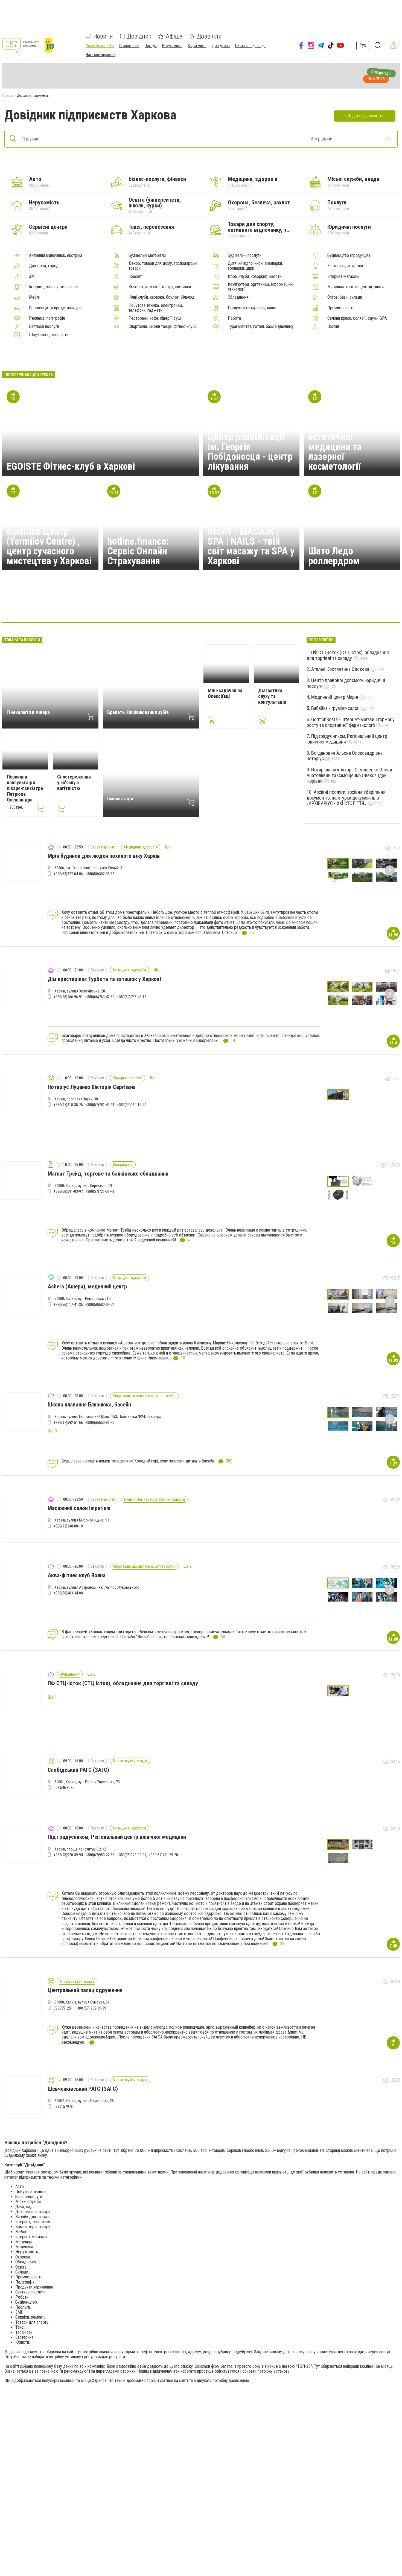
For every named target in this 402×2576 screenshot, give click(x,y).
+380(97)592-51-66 (68, 1423)
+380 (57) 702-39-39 (91, 2008)
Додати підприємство (366, 116)
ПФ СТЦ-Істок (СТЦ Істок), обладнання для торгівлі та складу (348, 655)
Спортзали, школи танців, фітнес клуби (163, 327)
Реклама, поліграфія (47, 318)
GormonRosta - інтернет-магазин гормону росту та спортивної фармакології (351, 722)
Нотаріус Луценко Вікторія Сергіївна (92, 1087)
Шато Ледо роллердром (334, 556)
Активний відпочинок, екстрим (56, 255)
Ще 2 (187, 1566)
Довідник (139, 36)
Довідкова (221, 46)
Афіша (174, 36)
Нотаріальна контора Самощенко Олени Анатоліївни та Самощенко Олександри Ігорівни (349, 775)
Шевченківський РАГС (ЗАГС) (83, 2089)
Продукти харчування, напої (252, 308)
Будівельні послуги (245, 255)
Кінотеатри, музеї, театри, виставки (160, 287)
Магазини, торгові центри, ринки (356, 287)
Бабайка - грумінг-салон (336, 708)
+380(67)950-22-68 (100, 1855)
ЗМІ (32, 277)
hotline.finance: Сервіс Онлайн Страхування (138, 551)
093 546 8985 (64, 1788)
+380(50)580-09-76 (100, 1305)
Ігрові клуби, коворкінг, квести (255, 277)
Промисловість (341, 308)
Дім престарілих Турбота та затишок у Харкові (104, 979)
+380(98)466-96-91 (68, 997)
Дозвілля (209, 36)
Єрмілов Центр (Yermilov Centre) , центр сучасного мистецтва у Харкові (49, 546)
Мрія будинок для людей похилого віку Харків (104, 856)
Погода (151, 46)
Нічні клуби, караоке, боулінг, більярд (161, 297)
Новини (103, 36)
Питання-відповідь (250, 46)
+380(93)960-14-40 (132, 1105)
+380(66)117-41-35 (68, 1305)
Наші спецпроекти (101, 55)
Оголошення (129, 46)
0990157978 (63, 2107)
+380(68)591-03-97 (68, 1191)
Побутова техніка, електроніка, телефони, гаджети (156, 308)
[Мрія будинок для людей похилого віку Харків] (280, 606)
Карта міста (197, 46)
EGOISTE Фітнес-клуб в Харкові (71, 466)
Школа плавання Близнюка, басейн (89, 1405)
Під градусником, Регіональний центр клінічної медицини (347, 739)
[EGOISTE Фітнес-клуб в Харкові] (227, 606)
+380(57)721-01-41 (100, 1191)
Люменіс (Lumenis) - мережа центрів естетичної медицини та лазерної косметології (350, 442)
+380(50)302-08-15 (100, 874)
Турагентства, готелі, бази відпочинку (261, 327)
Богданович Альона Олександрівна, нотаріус (345, 756)
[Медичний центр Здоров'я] (306, 606)
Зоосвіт (135, 277)
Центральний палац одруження (85, 1990)
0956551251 (63, 2008)
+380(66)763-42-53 (100, 997)
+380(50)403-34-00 (68, 1593)
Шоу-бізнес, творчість (49, 335)
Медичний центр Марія (335, 697)
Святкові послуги (44, 327)
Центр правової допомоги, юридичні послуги (346, 683)
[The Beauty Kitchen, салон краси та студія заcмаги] (96, 606)
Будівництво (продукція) (349, 255)
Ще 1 (169, 847)
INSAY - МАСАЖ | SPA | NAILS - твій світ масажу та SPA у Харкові (251, 546)
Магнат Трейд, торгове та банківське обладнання (108, 1174)
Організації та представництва (56, 308)
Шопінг (333, 327)
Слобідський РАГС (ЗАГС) (78, 1770)
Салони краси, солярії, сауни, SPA (357, 318)
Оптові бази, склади (345, 297)
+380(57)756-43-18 (132, 997)
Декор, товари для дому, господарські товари (163, 266)
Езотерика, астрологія (347, 266)
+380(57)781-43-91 (100, 1105)
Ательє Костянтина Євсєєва (341, 669)
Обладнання (238, 297)
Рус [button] (363, 45)
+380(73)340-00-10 (68, 1526)
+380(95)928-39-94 (68, 1855)
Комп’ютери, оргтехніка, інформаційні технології (260, 287)
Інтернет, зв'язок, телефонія (54, 287)
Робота (234, 318)
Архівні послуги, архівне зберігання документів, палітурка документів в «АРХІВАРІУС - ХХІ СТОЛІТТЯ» (346, 798)
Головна (8, 96)
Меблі (34, 297)
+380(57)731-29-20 (163, 1855)
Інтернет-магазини (343, 277)
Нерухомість (172, 46)
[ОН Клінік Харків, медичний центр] (122, 606)
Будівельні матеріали (147, 255)
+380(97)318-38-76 (68, 1105)
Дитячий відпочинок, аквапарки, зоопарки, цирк (255, 266)
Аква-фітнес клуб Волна (77, 1575)
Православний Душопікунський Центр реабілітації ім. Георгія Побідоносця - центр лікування (250, 442)
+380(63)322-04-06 (68, 874)
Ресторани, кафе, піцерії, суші (155, 318)
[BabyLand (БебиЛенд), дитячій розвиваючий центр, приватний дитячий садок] (175, 606)
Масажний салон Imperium (79, 1508)
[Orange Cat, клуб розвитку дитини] (201, 606)
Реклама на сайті (100, 46)
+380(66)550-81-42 (100, 1423)
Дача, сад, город (44, 266)
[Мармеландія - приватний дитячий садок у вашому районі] (148, 606)
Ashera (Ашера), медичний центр (87, 1286)
